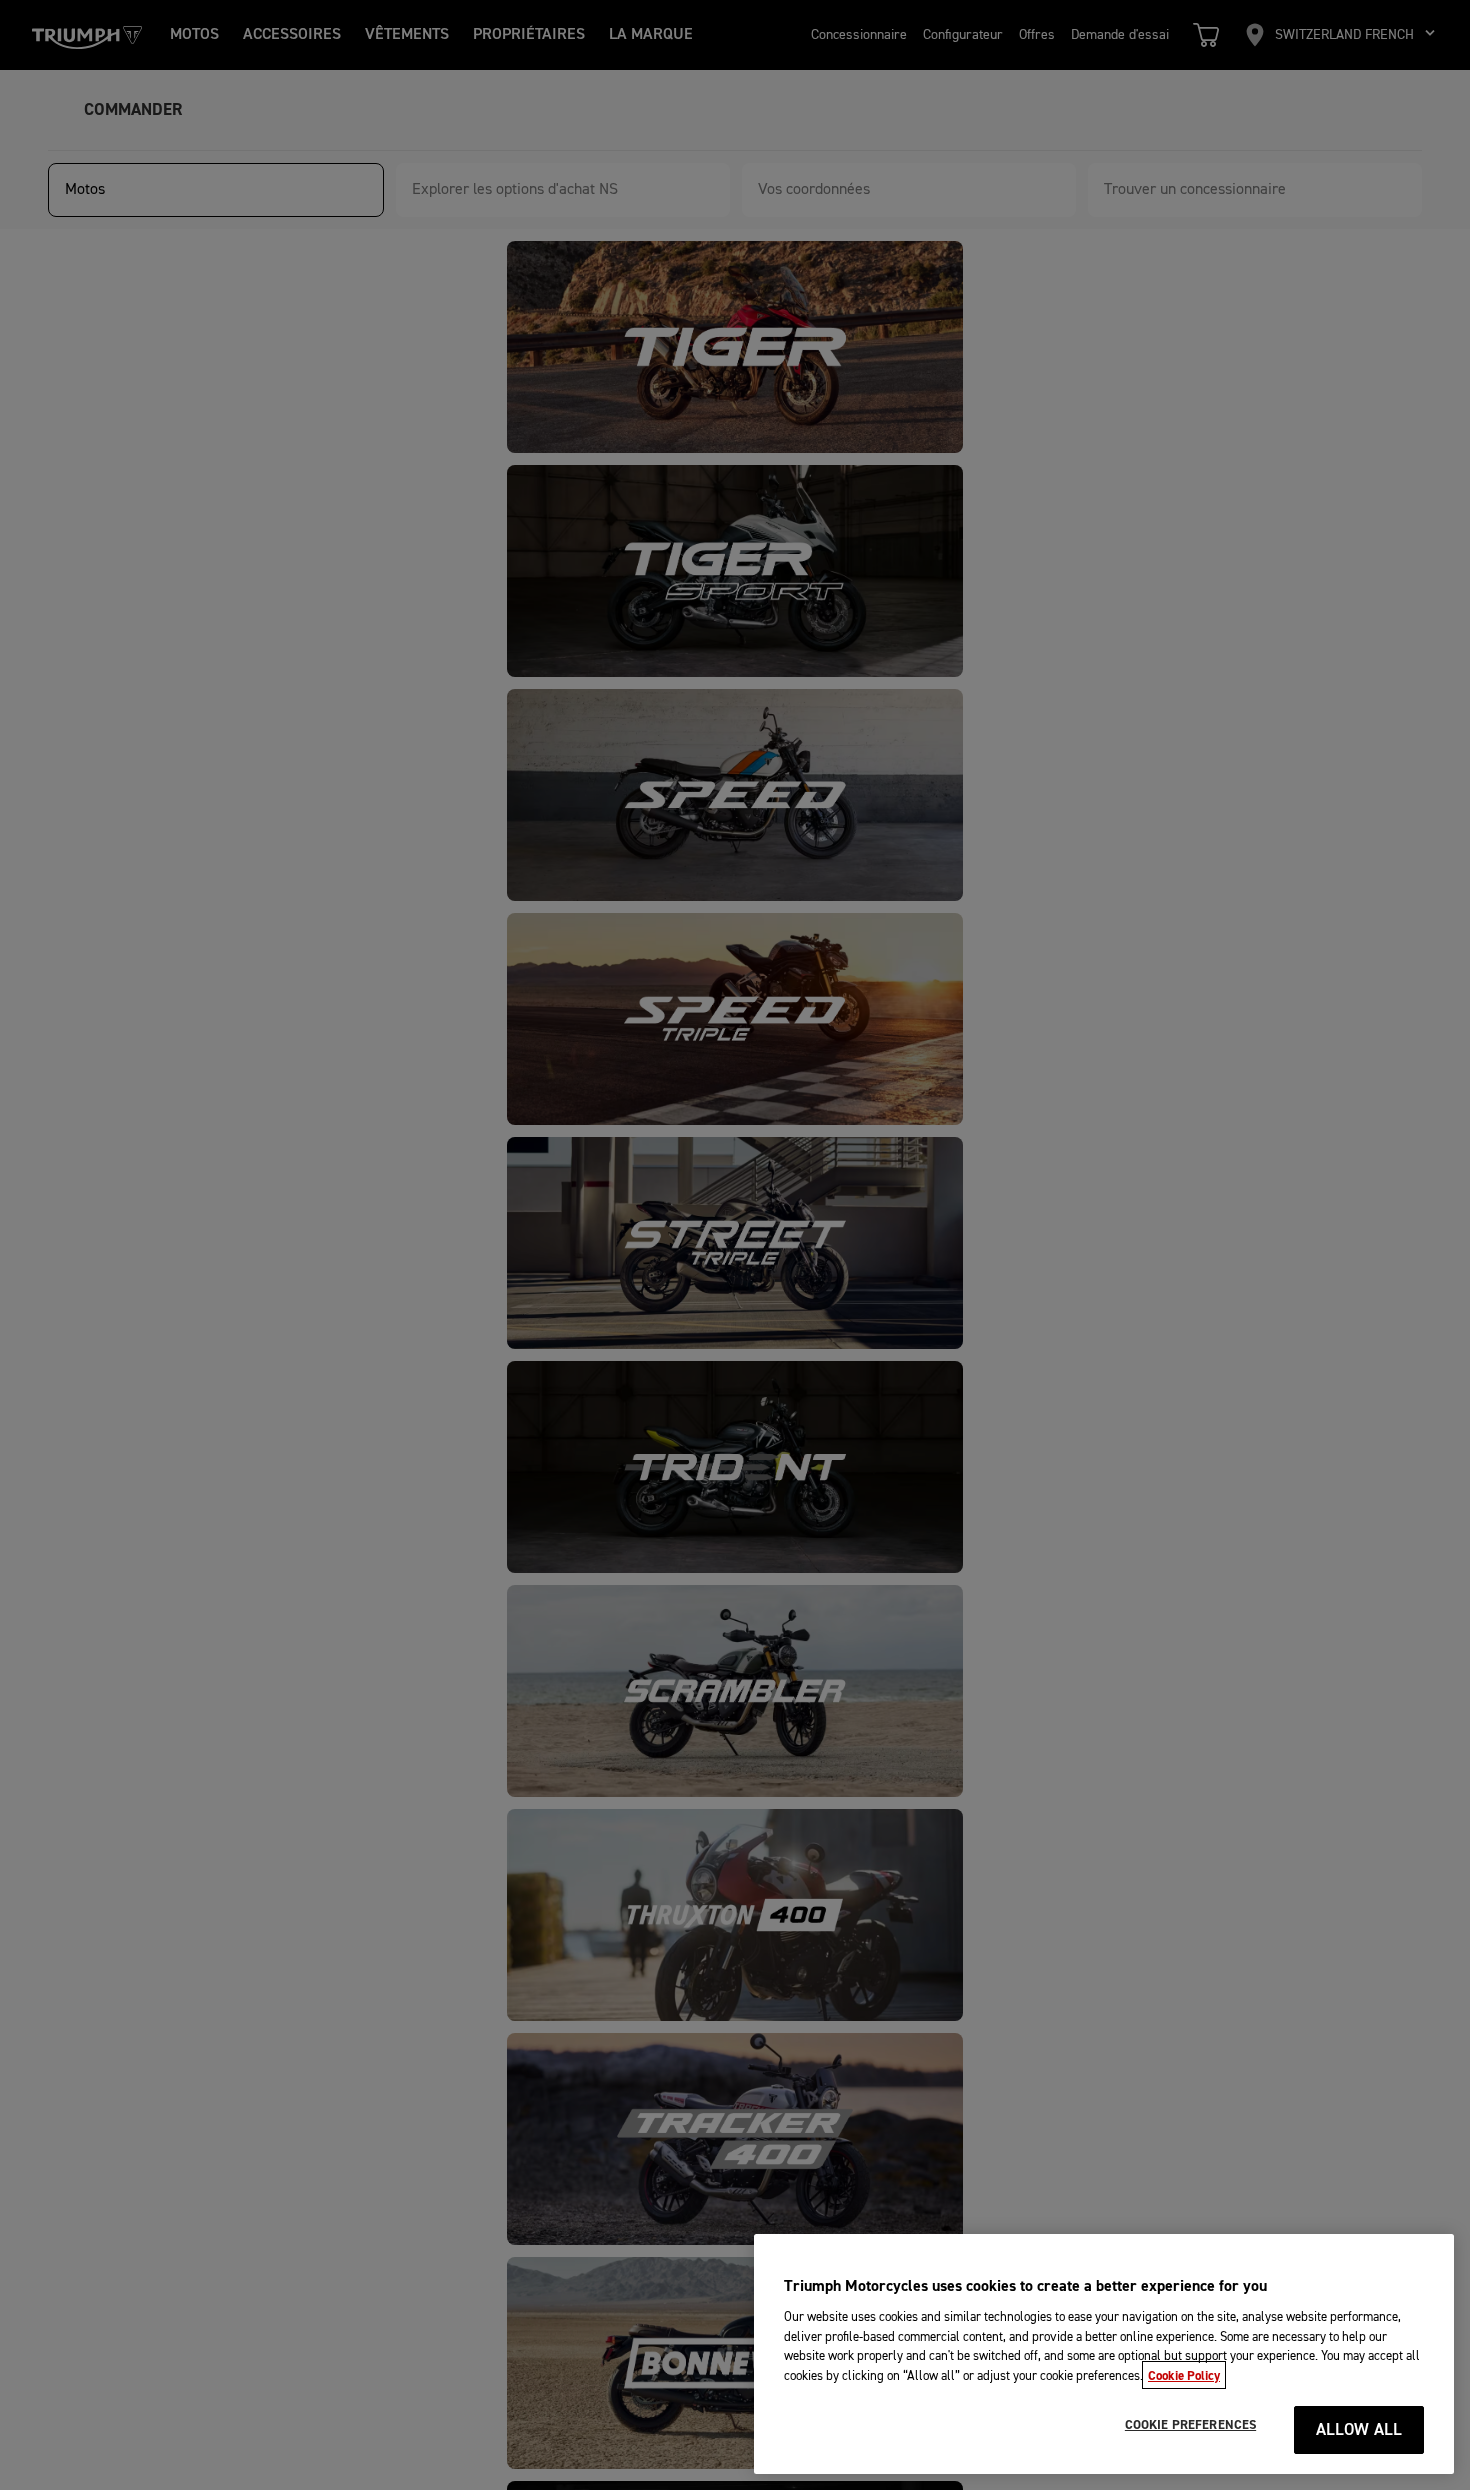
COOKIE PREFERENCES (1190, 2425)
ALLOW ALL (1359, 2430)
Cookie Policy (1184, 2375)
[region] (1104, 2354)
